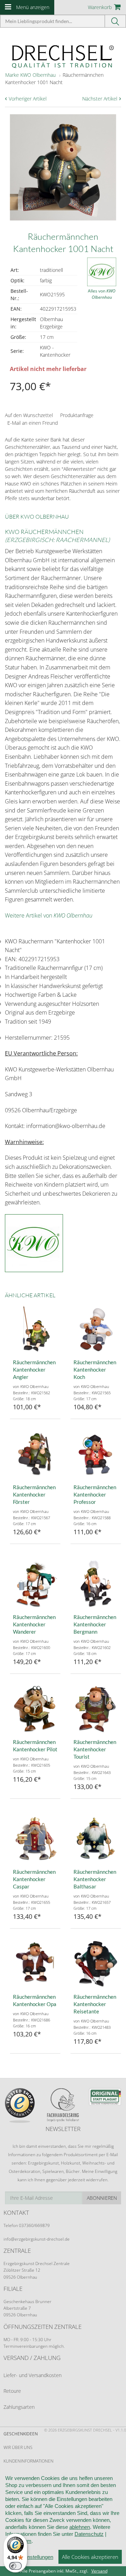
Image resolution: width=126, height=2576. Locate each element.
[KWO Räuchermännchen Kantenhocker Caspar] (35, 1839)
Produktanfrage (77, 415)
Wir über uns (18, 2447)
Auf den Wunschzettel (29, 415)
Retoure (12, 2391)
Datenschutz (89, 2534)
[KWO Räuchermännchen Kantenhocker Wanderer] (35, 1584)
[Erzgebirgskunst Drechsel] (63, 56)
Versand (99, 2571)
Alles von (102, 294)
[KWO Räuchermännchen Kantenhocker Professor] (96, 1454)
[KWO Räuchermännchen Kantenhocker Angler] (35, 1329)
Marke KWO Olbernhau (30, 75)
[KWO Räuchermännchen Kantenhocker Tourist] (96, 1709)
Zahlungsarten (19, 2407)
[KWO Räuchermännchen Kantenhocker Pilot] (35, 1709)
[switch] (15, 2566)
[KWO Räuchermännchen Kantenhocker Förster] (35, 1454)
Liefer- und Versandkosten (33, 2375)
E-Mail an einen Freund (33, 423)
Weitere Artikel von (49, 915)
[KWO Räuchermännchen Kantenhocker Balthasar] (96, 1839)
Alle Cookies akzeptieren (90, 2557)
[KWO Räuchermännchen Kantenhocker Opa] (35, 1964)
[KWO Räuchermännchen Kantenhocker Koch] (96, 1329)
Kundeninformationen (29, 2461)
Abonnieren (102, 2198)
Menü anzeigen (33, 7)
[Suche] (115, 21)
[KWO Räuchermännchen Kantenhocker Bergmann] (96, 1584)
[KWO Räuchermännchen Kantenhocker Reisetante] (96, 1964)
